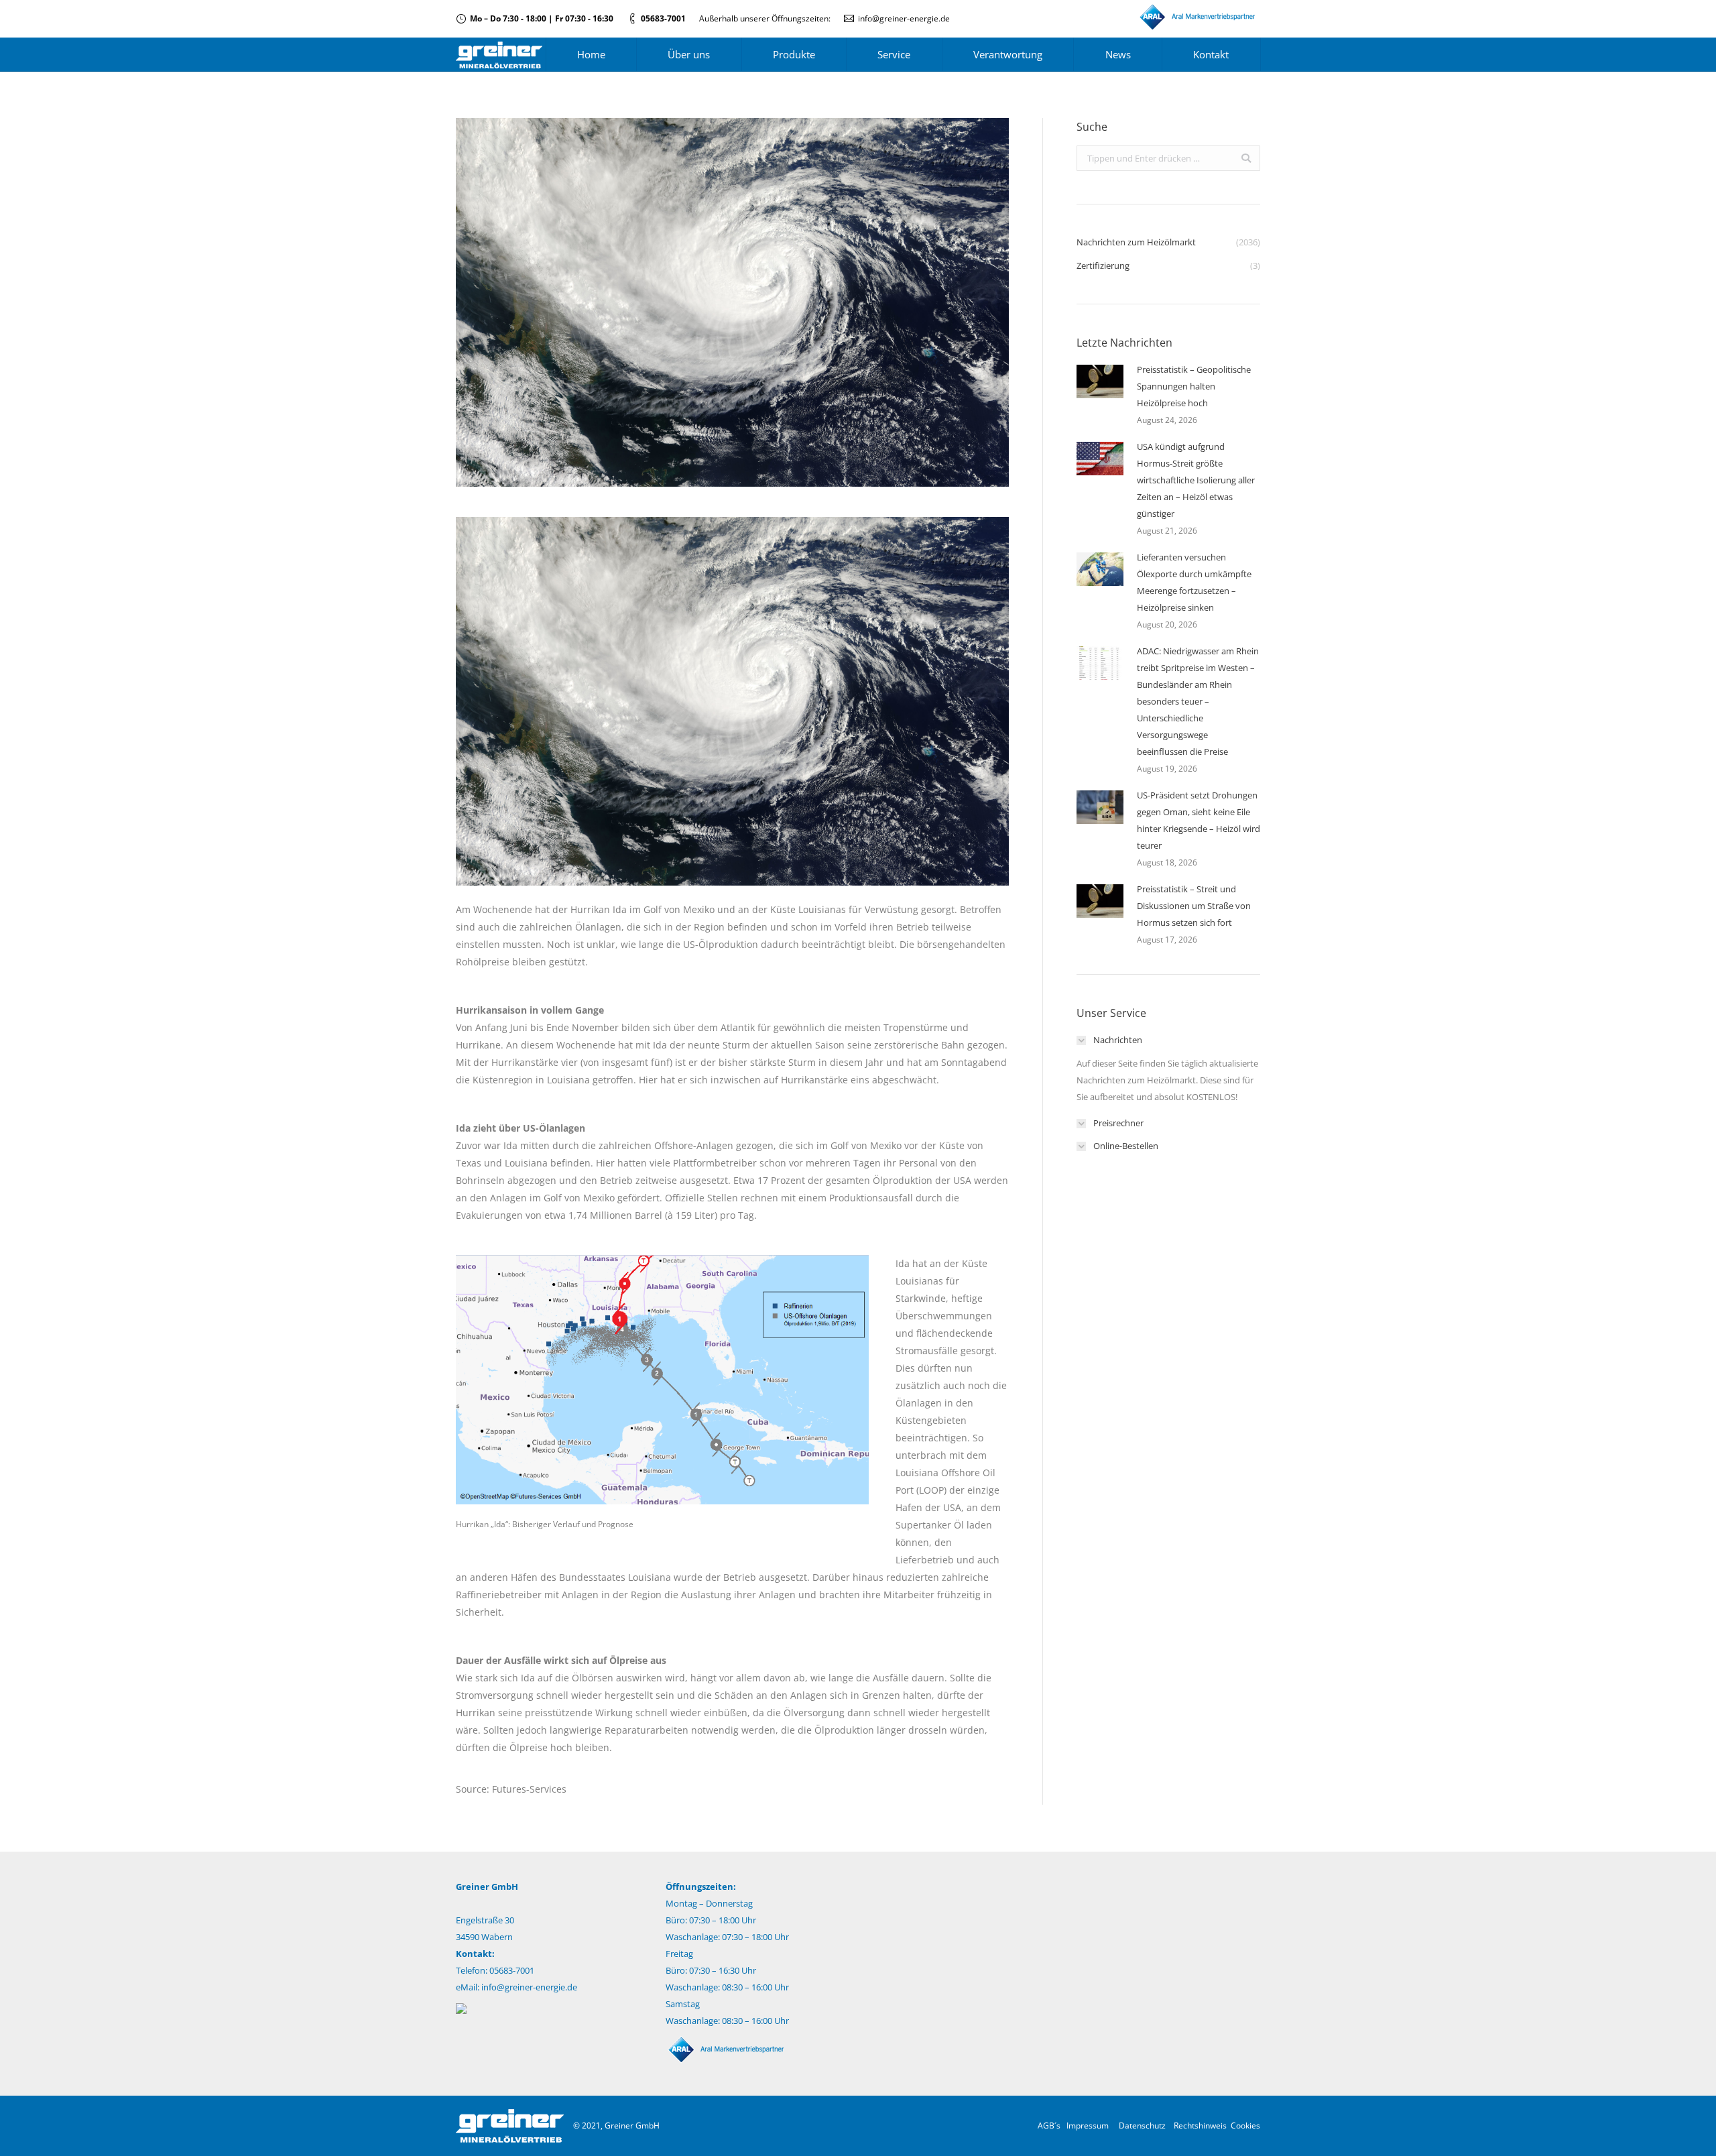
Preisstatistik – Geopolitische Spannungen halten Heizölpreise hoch (1194, 386)
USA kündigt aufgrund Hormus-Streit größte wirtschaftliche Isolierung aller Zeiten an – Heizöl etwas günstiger (1196, 480)
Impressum (1088, 2125)
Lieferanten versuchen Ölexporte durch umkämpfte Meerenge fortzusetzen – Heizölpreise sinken (1194, 582)
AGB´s (1049, 2125)
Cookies (1245, 2125)
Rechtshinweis (1200, 2125)
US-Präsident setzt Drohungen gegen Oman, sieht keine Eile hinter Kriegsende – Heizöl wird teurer (1199, 820)
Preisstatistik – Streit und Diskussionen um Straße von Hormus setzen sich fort (1194, 906)
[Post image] (1100, 381)
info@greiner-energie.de (904, 18)
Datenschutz (1142, 2125)
